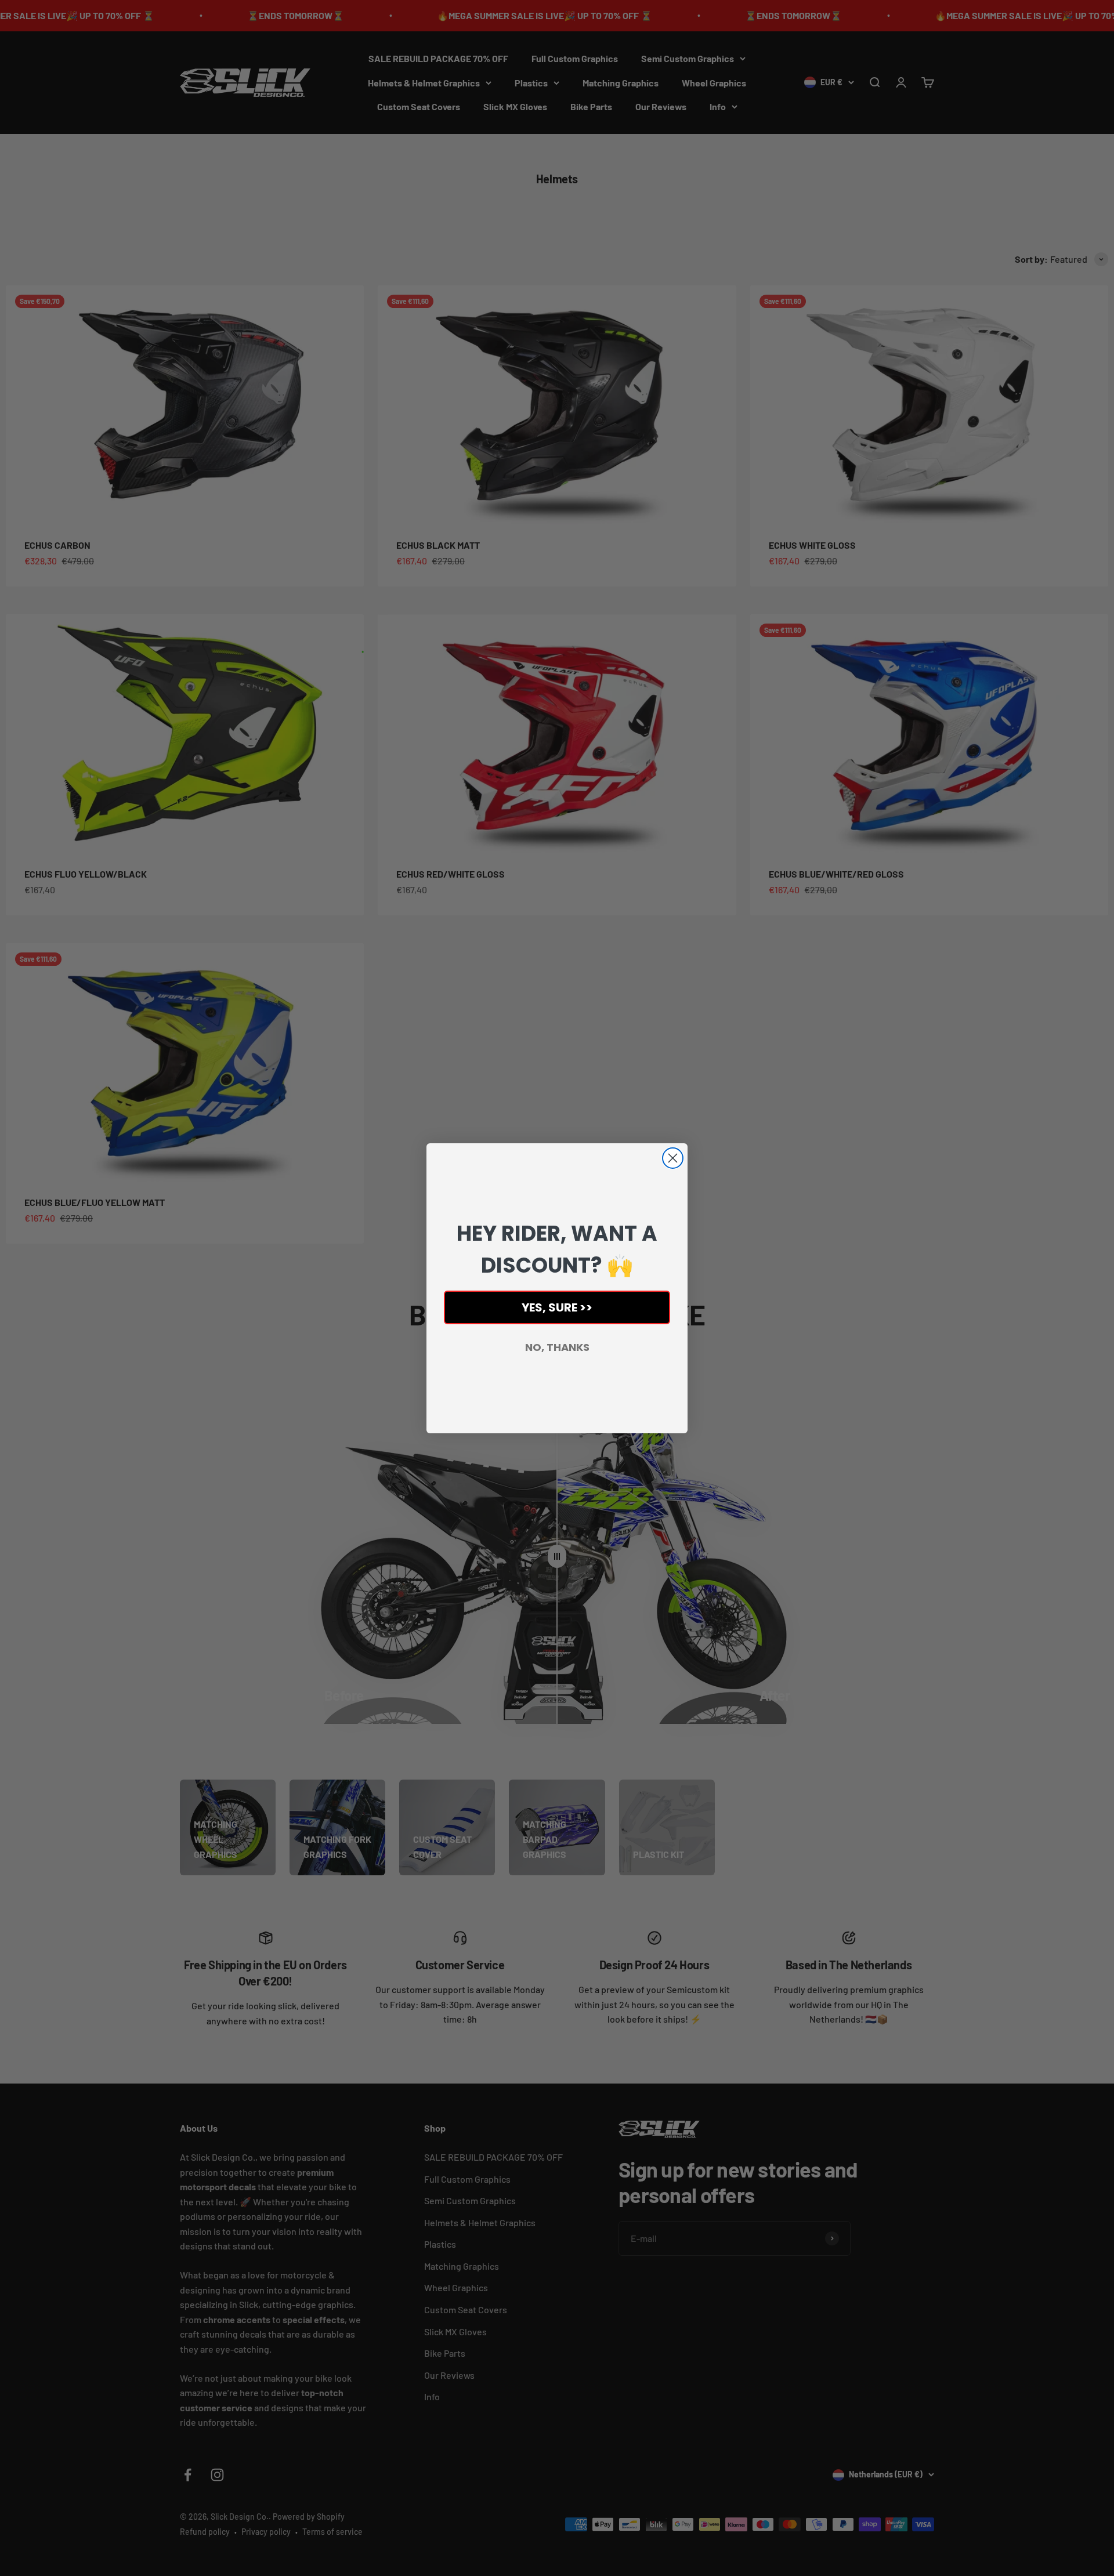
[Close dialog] (673, 1158)
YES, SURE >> (557, 1307)
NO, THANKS (557, 1347)
